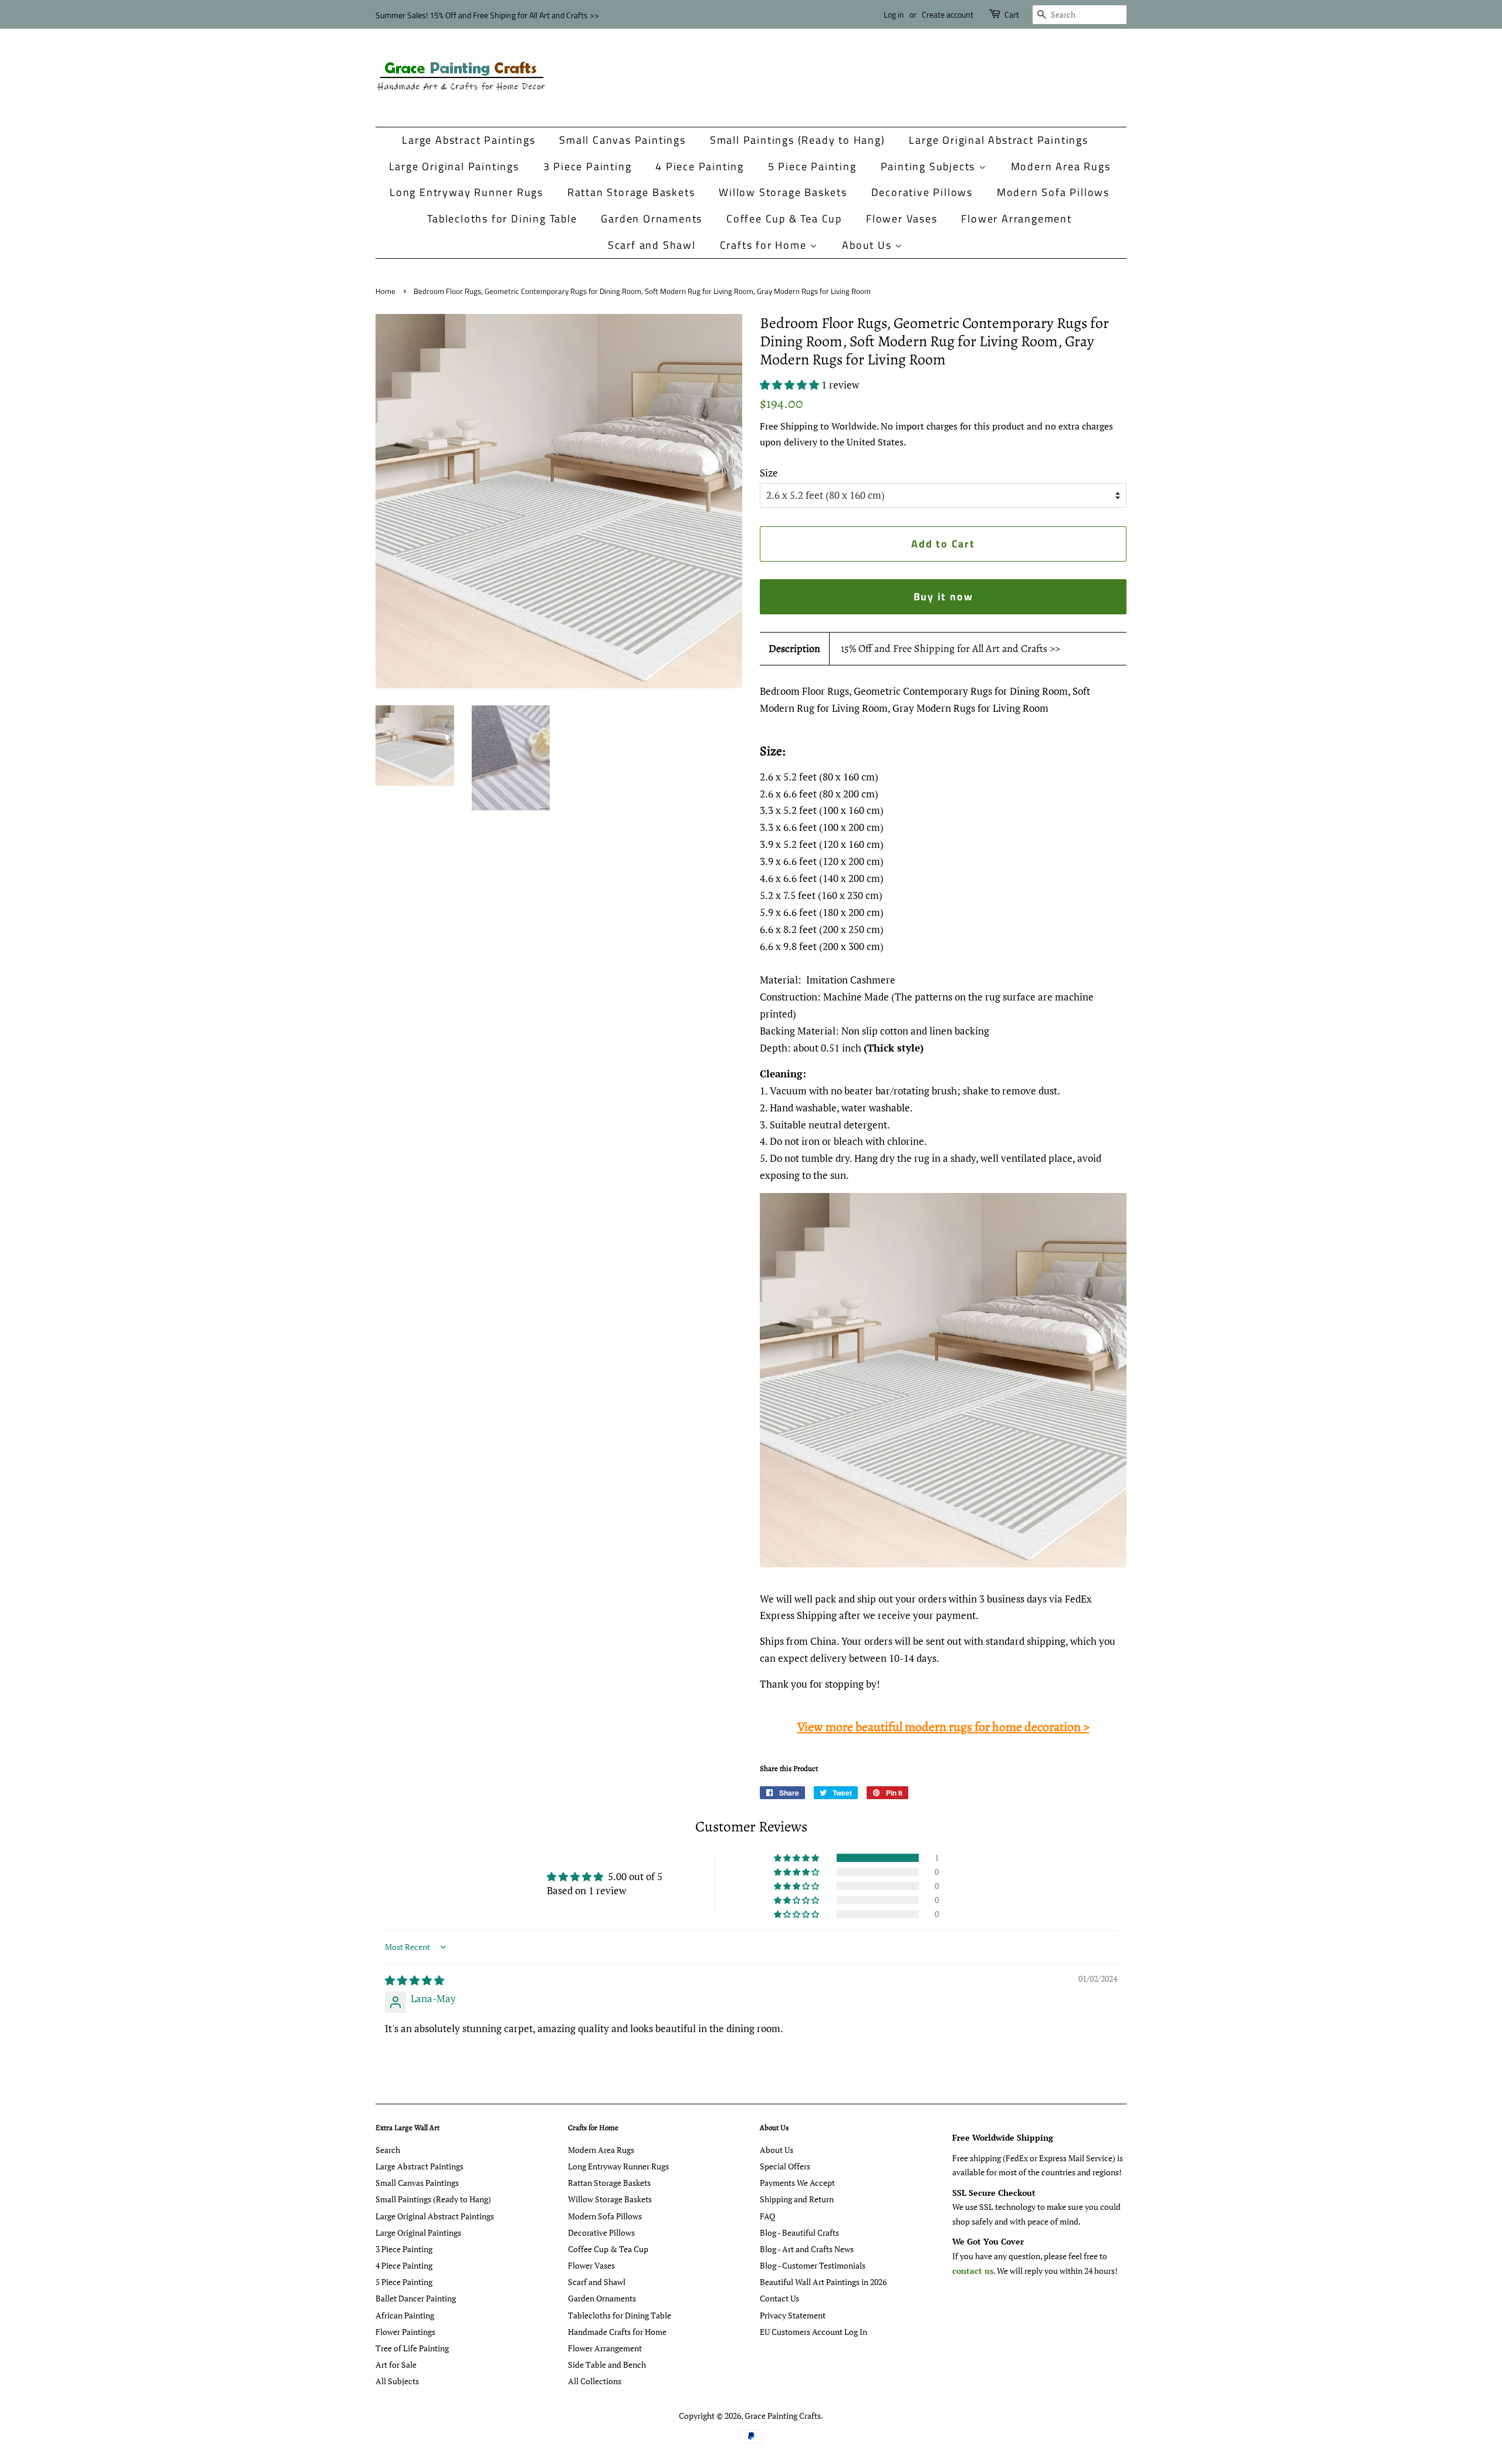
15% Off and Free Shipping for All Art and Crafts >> (950, 648)
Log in (894, 14)
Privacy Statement (793, 2315)
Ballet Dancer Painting (416, 2298)
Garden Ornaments (652, 219)
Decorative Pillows (922, 192)
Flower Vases (902, 219)
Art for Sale (396, 2365)
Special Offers (785, 2166)
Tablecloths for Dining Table (502, 219)
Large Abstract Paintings (468, 140)
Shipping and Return (797, 2199)
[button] (791, 385)
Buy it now (943, 596)
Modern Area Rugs (1061, 166)
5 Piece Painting (812, 166)
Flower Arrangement (1016, 219)
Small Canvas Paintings (623, 140)
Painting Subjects (930, 166)
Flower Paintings (405, 2332)
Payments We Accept (797, 2183)
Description (794, 648)
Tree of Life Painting (412, 2348)
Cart (1012, 14)
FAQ (767, 2216)
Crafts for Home (765, 245)
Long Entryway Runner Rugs (466, 192)
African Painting (405, 2315)
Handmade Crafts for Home (617, 2332)
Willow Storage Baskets (783, 192)
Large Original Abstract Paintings (998, 140)
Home (385, 291)
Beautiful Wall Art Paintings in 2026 (823, 2282)
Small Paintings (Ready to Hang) (798, 140)
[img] (415, 1980)
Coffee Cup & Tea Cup (784, 219)
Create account (948, 14)
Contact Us (779, 2298)
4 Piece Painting (700, 166)
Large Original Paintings (454, 166)
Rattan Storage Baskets (631, 192)
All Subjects (397, 2381)
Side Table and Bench (607, 2365)
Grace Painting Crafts (783, 2416)
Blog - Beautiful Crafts (799, 2233)
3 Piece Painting (588, 166)
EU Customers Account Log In (813, 2332)
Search (388, 2150)
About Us (868, 245)
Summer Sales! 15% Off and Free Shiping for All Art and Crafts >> (487, 15)
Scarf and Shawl (652, 245)
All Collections (595, 2381)
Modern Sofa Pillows (1053, 192)
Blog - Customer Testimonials (813, 2265)
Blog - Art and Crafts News (807, 2249)
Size (769, 473)
